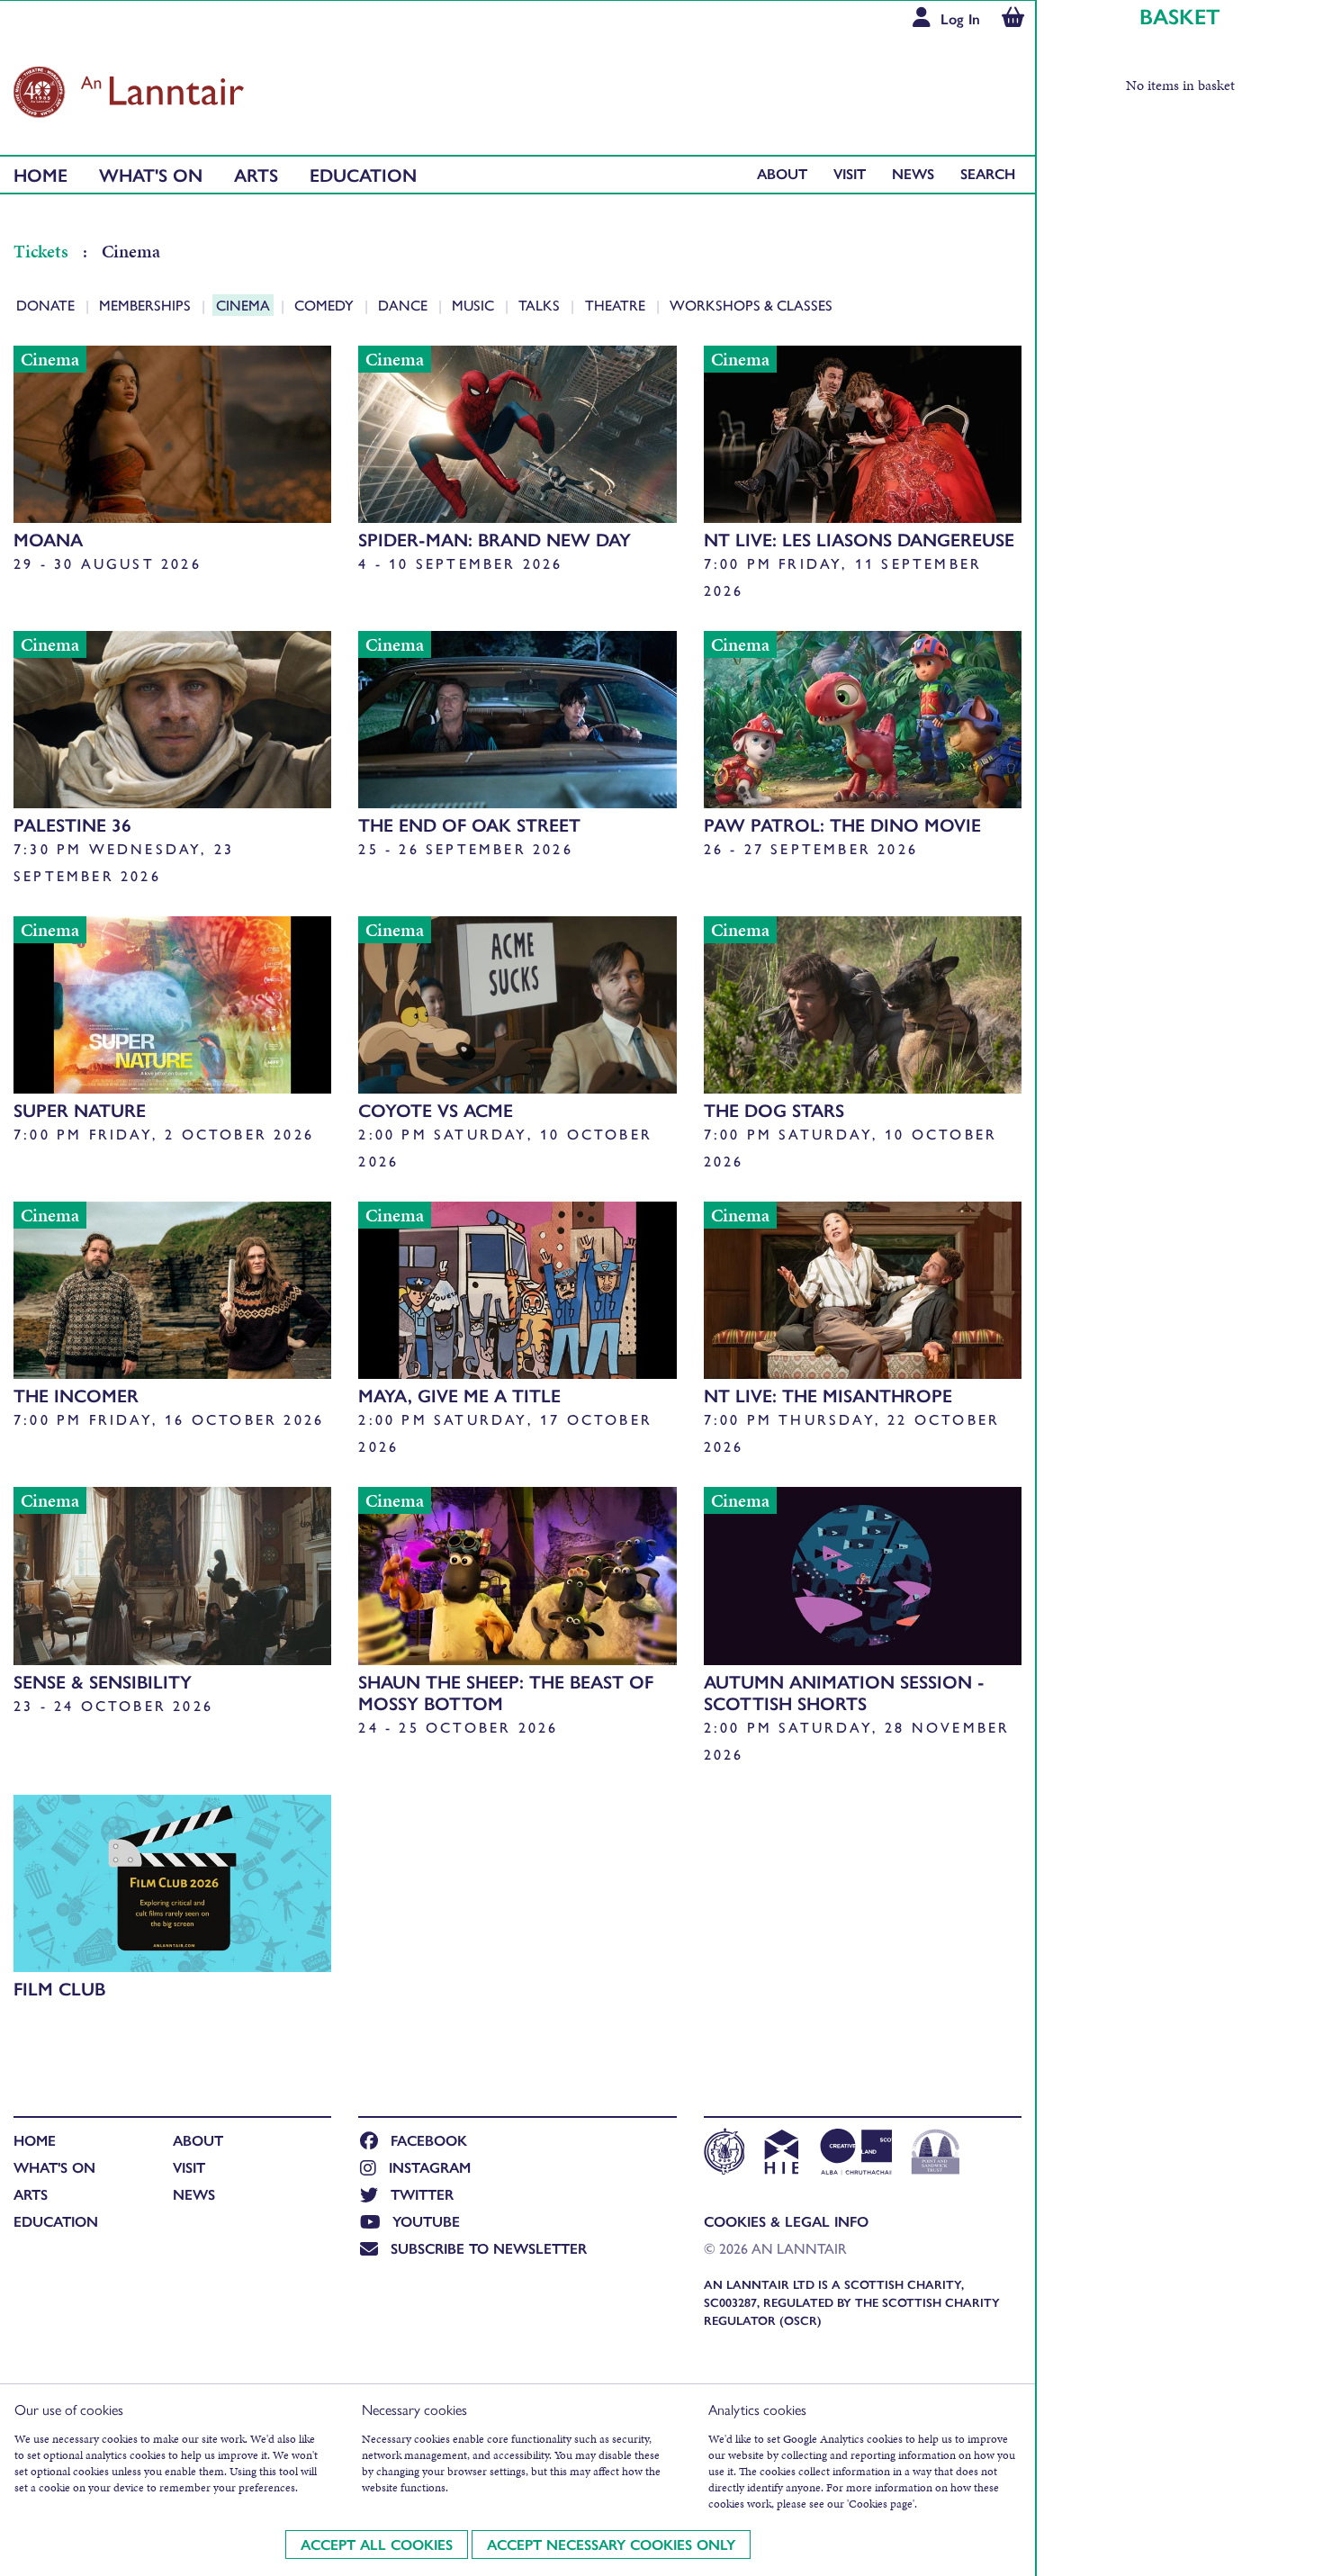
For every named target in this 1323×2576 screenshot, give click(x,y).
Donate (47, 305)
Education (363, 174)
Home (40, 174)
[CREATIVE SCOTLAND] (855, 2154)
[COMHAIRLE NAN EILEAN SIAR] (724, 2154)
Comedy (326, 305)
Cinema (244, 305)
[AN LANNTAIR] (129, 87)
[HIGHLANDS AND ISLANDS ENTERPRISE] (781, 2154)
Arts (256, 174)
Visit (850, 173)
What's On (151, 174)
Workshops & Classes (751, 305)
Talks (541, 305)
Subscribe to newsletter (488, 2248)
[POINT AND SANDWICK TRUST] (936, 2154)
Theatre (616, 305)
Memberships (147, 305)
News (913, 173)
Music (475, 305)
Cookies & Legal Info (786, 2221)
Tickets (43, 251)
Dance (405, 305)
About (782, 173)
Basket (1180, 15)
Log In (960, 18)
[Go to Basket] (1013, 19)
